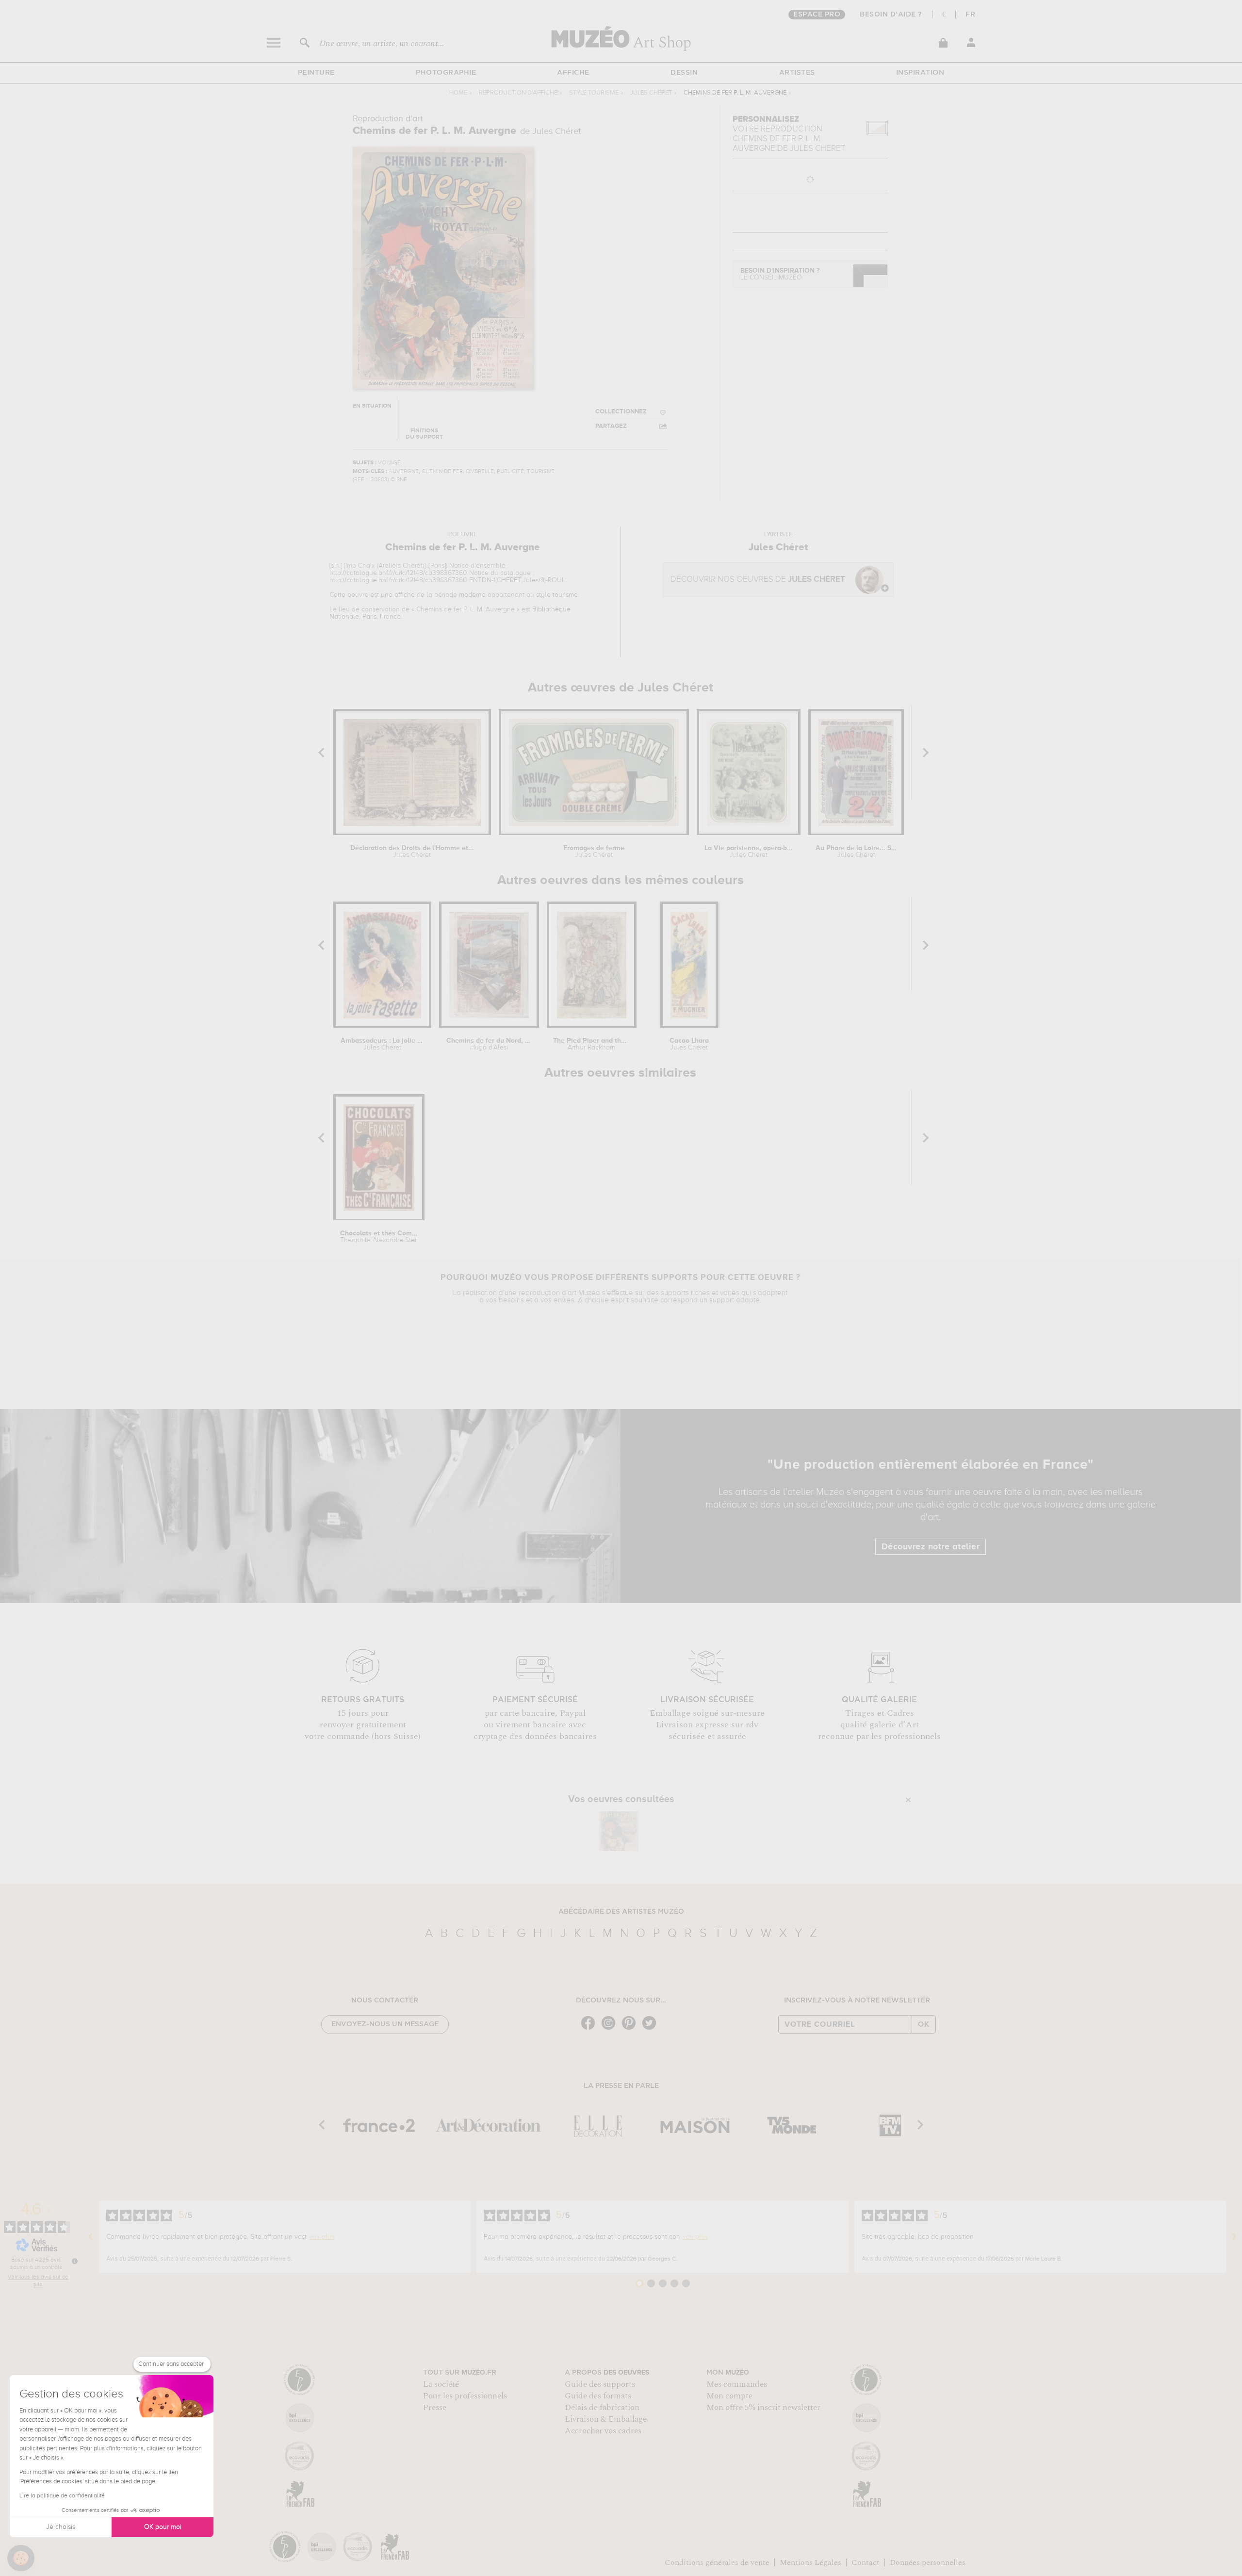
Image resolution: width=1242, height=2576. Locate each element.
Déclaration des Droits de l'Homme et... (412, 852)
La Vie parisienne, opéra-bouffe (749, 852)
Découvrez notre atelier (931, 1547)
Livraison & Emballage (606, 2419)
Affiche (573, 73)
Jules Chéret (651, 93)
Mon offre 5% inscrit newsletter (763, 2408)
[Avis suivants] (1234, 2237)
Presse (435, 2408)
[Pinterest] (631, 2029)
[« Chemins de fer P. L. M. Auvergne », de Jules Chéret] (619, 1831)
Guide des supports (600, 2384)
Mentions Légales (810, 2562)
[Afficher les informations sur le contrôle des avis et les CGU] (75, 2261)
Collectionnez (621, 412)
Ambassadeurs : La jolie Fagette (382, 1044)
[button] (21, 2558)
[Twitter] (652, 2029)
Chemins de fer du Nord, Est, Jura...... (489, 1044)
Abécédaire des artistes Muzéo (621, 1912)
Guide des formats (598, 2396)
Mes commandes (737, 2384)
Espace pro (817, 15)
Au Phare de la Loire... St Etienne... (856, 852)
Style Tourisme (594, 93)
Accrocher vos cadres (603, 2431)
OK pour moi (163, 2527)
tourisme (565, 595)
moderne (472, 595)
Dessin (684, 73)
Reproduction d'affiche (518, 93)
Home (458, 93)
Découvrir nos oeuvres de (758, 580)
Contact (866, 2562)
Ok (924, 2024)
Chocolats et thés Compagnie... (379, 1237)
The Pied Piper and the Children (591, 1044)
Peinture (316, 73)
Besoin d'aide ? (891, 15)
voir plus (322, 2237)
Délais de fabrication (602, 2408)
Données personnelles (928, 2562)
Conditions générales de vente (717, 2562)
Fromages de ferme (594, 852)
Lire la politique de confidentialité (62, 2496)
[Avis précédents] (91, 2237)
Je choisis (61, 2527)
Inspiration (920, 73)
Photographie (446, 73)
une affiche (398, 595)
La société (441, 2384)
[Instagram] (611, 2029)
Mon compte (729, 2396)
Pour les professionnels (465, 2396)
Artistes (797, 73)
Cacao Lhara (689, 1044)
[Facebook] (590, 2029)
